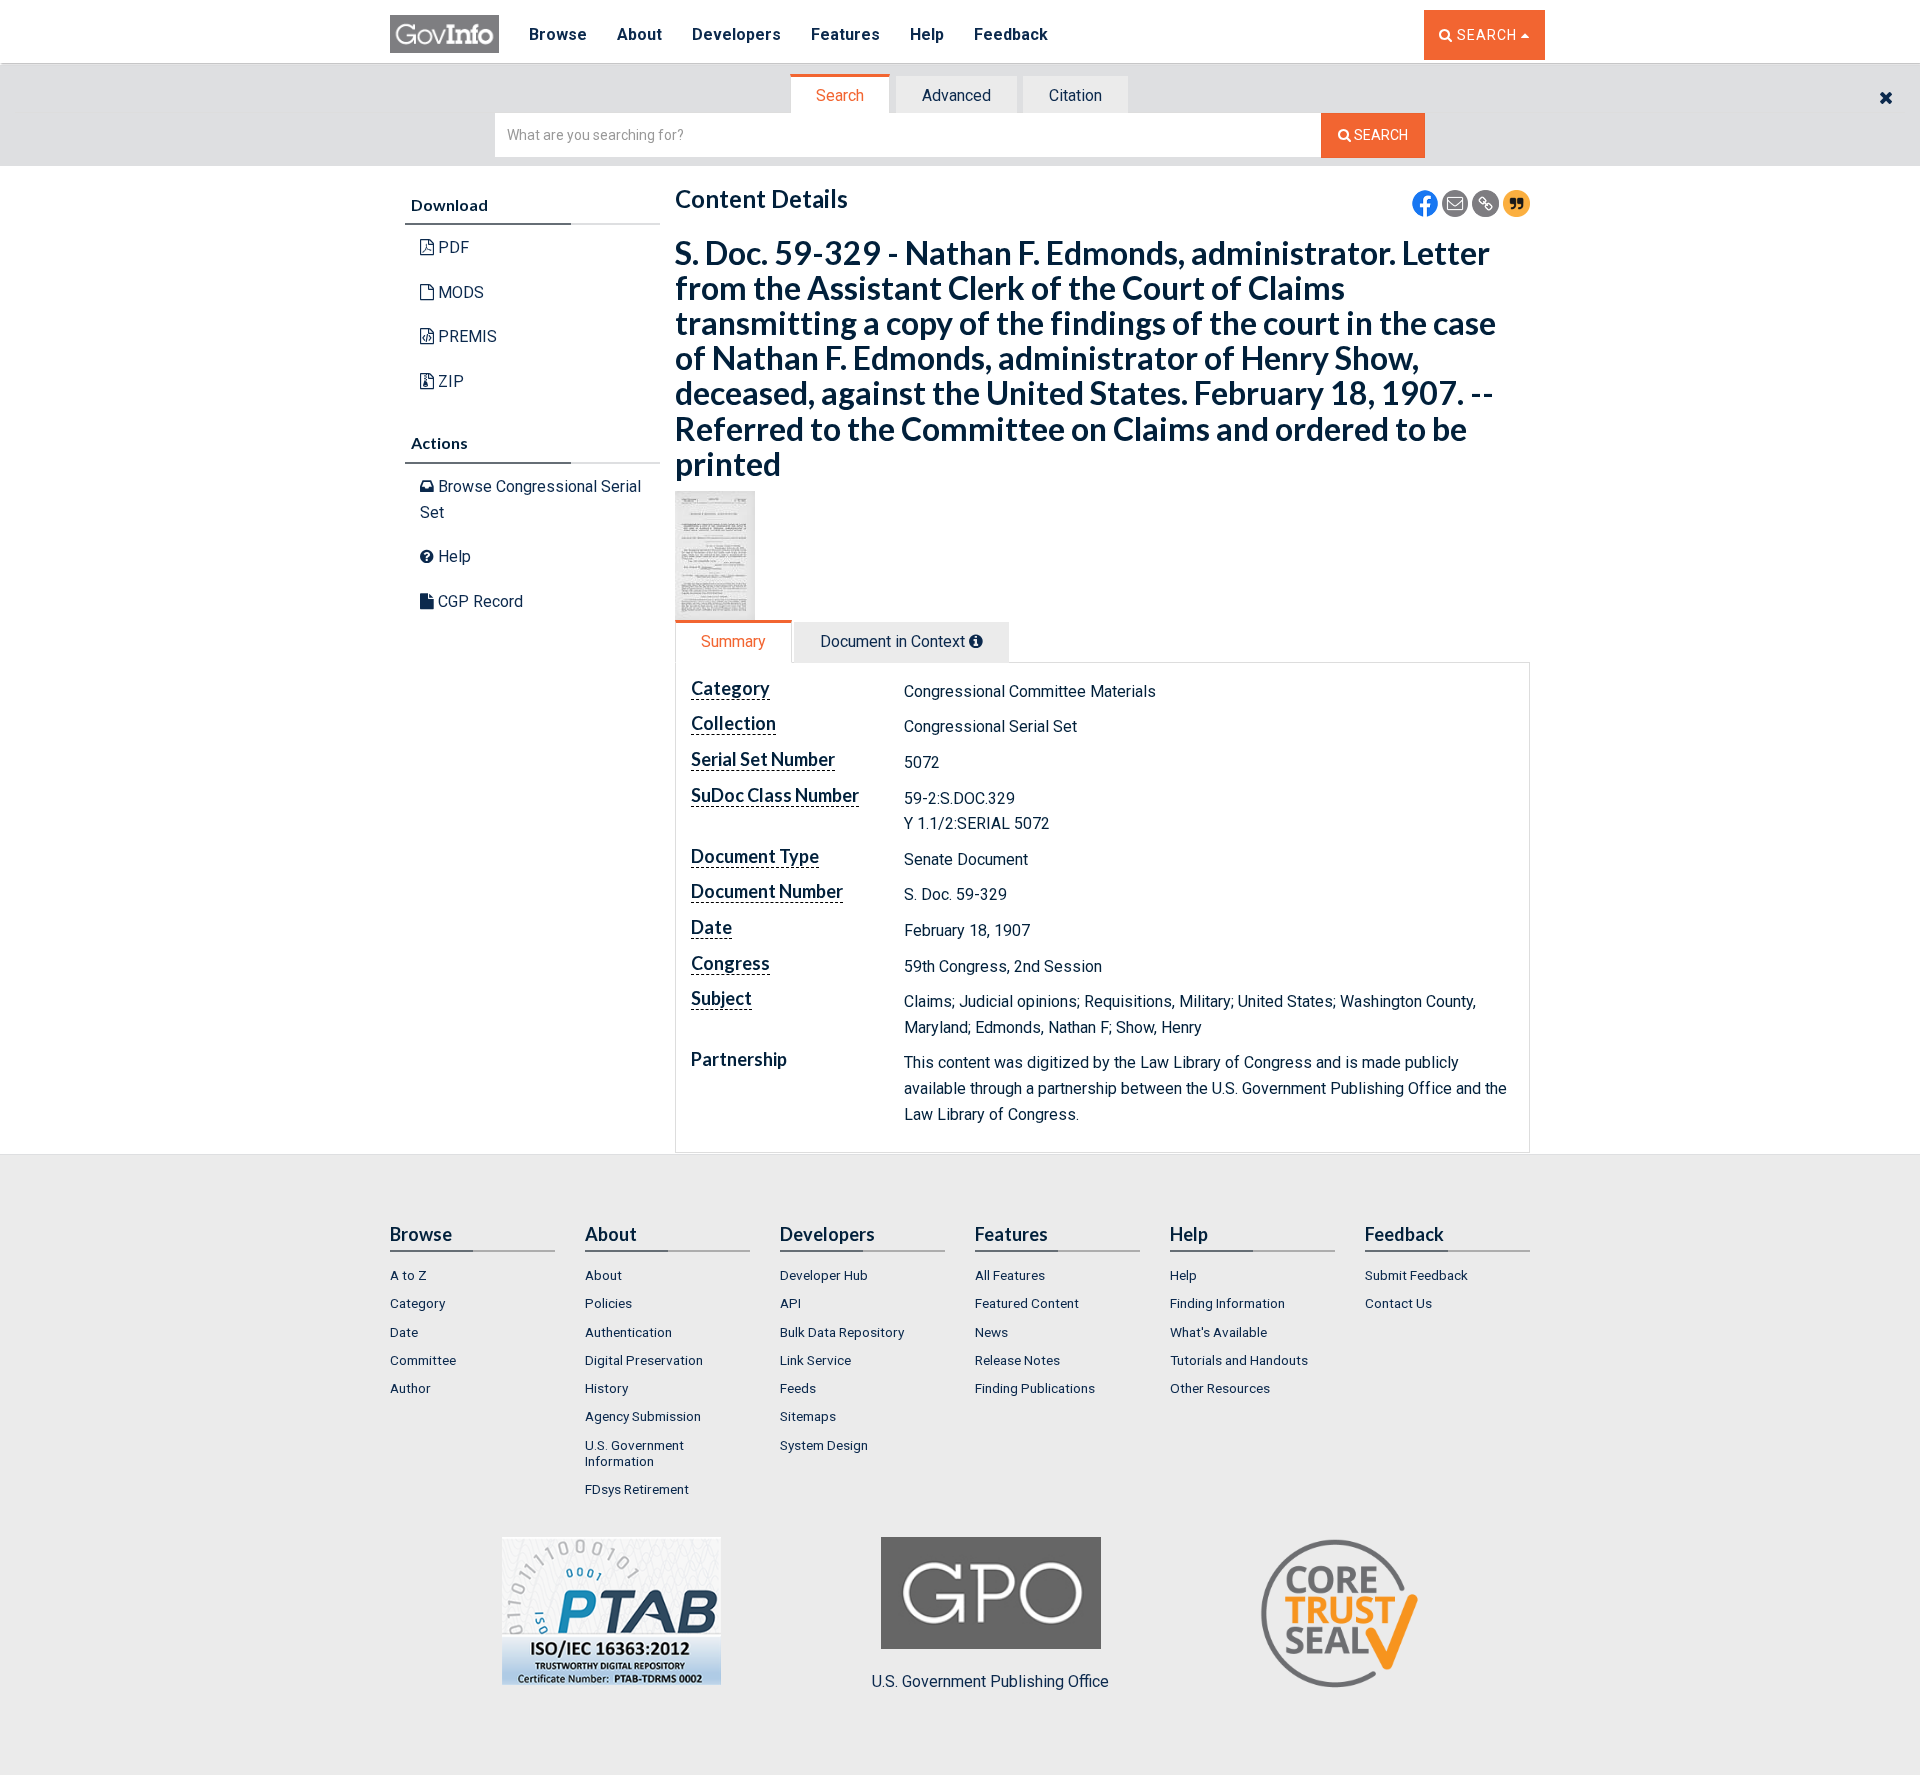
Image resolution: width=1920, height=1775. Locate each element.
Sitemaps (808, 1416)
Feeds (798, 1388)
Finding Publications (1035, 1388)
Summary (733, 641)
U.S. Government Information (634, 1453)
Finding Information (1227, 1303)
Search (840, 95)
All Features (1010, 1275)
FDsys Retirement (637, 1489)
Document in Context (894, 641)
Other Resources (1220, 1388)
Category (417, 1303)
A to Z (408, 1275)
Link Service (815, 1360)
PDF (451, 247)
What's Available (1218, 1332)
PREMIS (465, 336)
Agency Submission (643, 1416)
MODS (459, 292)
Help (927, 34)
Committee (423, 1360)
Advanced (956, 95)
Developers (736, 34)
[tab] (841, 95)
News (991, 1332)
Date (404, 1332)
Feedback (1011, 34)
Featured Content (1027, 1303)
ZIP (449, 381)
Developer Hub (824, 1275)
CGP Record (478, 601)
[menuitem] (472, 1275)
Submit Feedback (1416, 1275)
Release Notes (1017, 1360)
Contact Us (1398, 1303)
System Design (824, 1445)
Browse (558, 34)
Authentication (628, 1332)
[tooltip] (976, 641)
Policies (608, 1303)
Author (410, 1388)
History (606, 1388)
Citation (1075, 95)
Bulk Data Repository (842, 1332)
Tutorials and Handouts (1239, 1360)
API (790, 1303)
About (639, 34)
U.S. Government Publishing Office (990, 1681)
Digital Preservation (644, 1360)
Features (845, 34)
